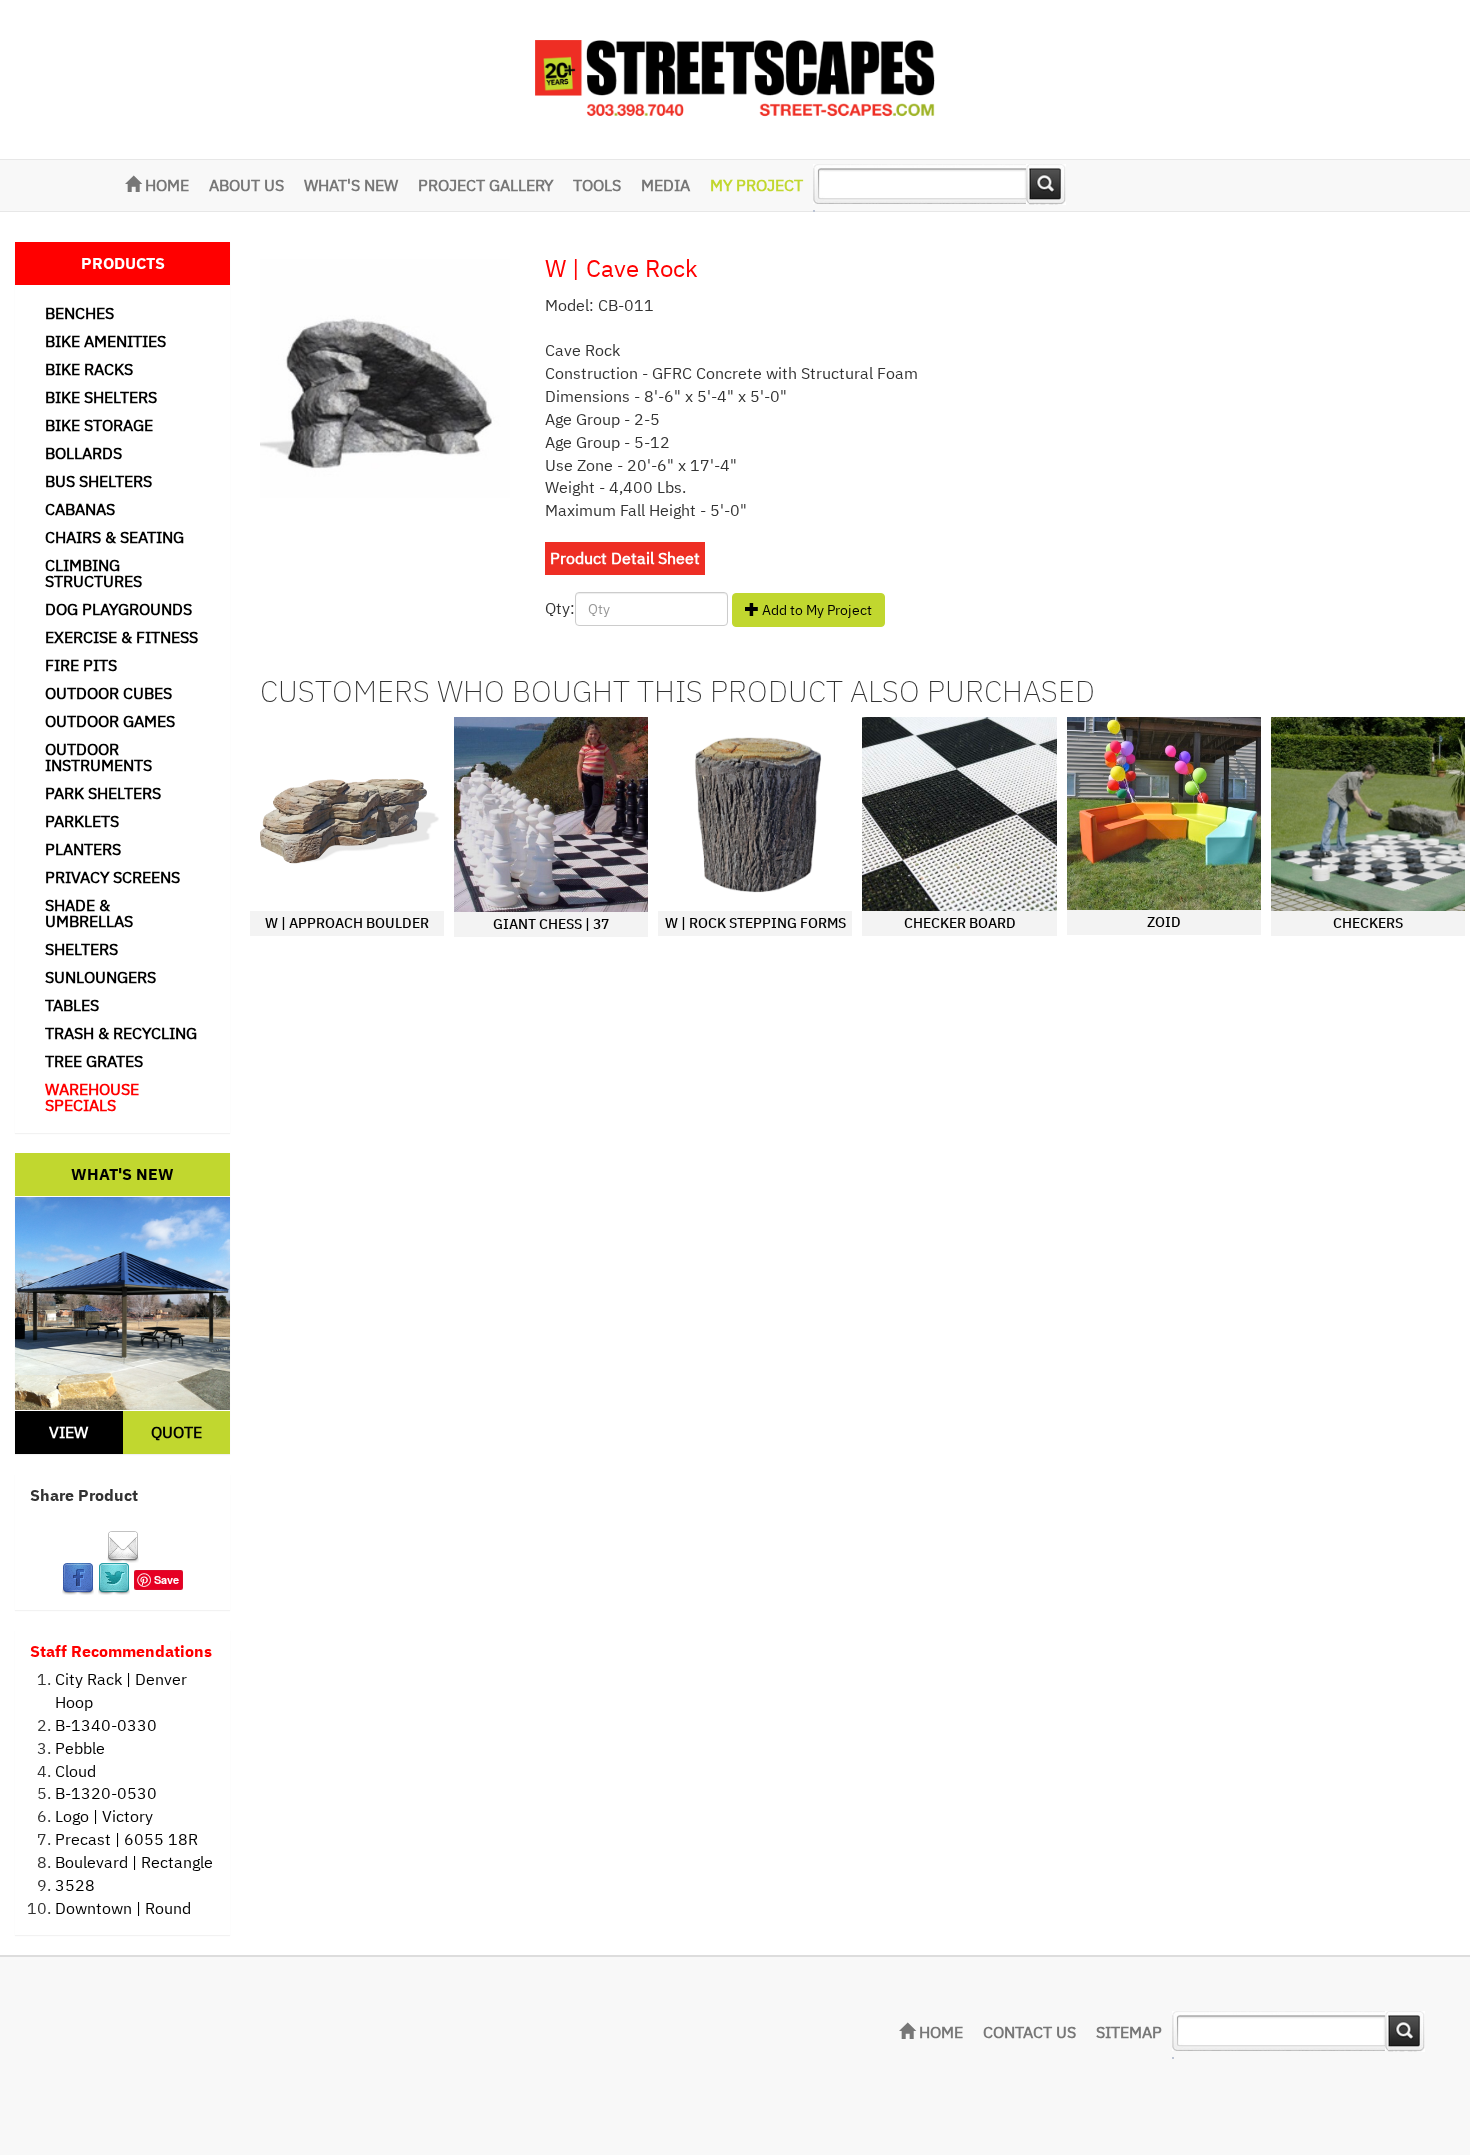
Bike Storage (99, 425)
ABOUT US (246, 185)
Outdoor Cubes (108, 693)
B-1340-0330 (106, 1725)
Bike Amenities (105, 341)
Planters (83, 849)
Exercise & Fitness (121, 637)
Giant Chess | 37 (551, 924)
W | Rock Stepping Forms (755, 923)
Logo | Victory (104, 1816)
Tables (72, 1005)
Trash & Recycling (121, 1033)
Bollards (83, 453)
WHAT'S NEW (351, 185)
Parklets (82, 821)
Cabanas (80, 509)
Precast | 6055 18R (126, 1839)
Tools (597, 185)
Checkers (1368, 923)
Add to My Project (815, 610)
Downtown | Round (123, 1908)
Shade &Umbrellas (89, 913)
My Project (756, 185)
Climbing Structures (93, 573)
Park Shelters (103, 793)
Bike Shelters (101, 397)
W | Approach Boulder (347, 923)
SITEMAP (1129, 2032)
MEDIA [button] (665, 185)
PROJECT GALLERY (485, 185)
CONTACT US (1029, 2032)
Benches (79, 313)
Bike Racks (89, 369)
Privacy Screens (112, 877)
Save (166, 1579)
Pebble (80, 1748)
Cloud (75, 1771)
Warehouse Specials (92, 1097)
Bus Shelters (98, 481)
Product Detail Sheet (625, 558)
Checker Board (960, 923)
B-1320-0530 (106, 1793)
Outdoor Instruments (98, 757)
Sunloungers (100, 977)
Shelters (81, 949)
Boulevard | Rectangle (134, 1862)
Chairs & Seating (114, 537)
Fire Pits (81, 665)
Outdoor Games (110, 721)
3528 (75, 1885)
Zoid (1164, 922)
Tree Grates (94, 1061)
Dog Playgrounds (118, 609)
